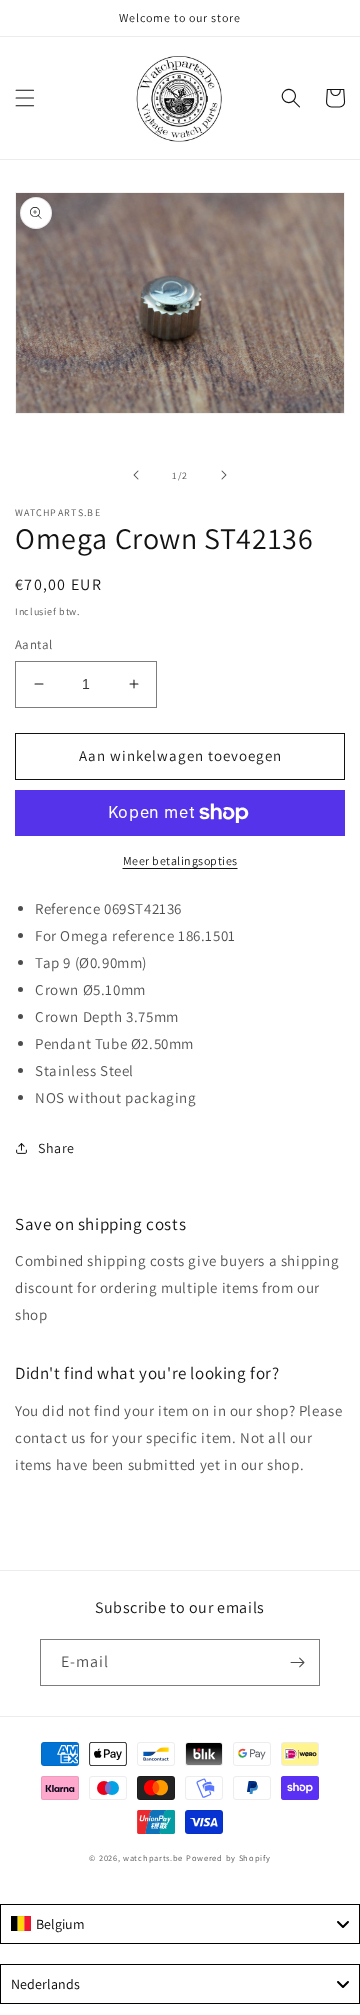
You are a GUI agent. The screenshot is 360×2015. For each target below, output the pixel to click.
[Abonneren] (297, 1662)
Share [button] (56, 1148)
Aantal (33, 644)
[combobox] (180, 1924)
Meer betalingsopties (180, 860)
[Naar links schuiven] (136, 475)
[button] (25, 98)
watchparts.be (153, 1857)
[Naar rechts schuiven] (224, 475)
